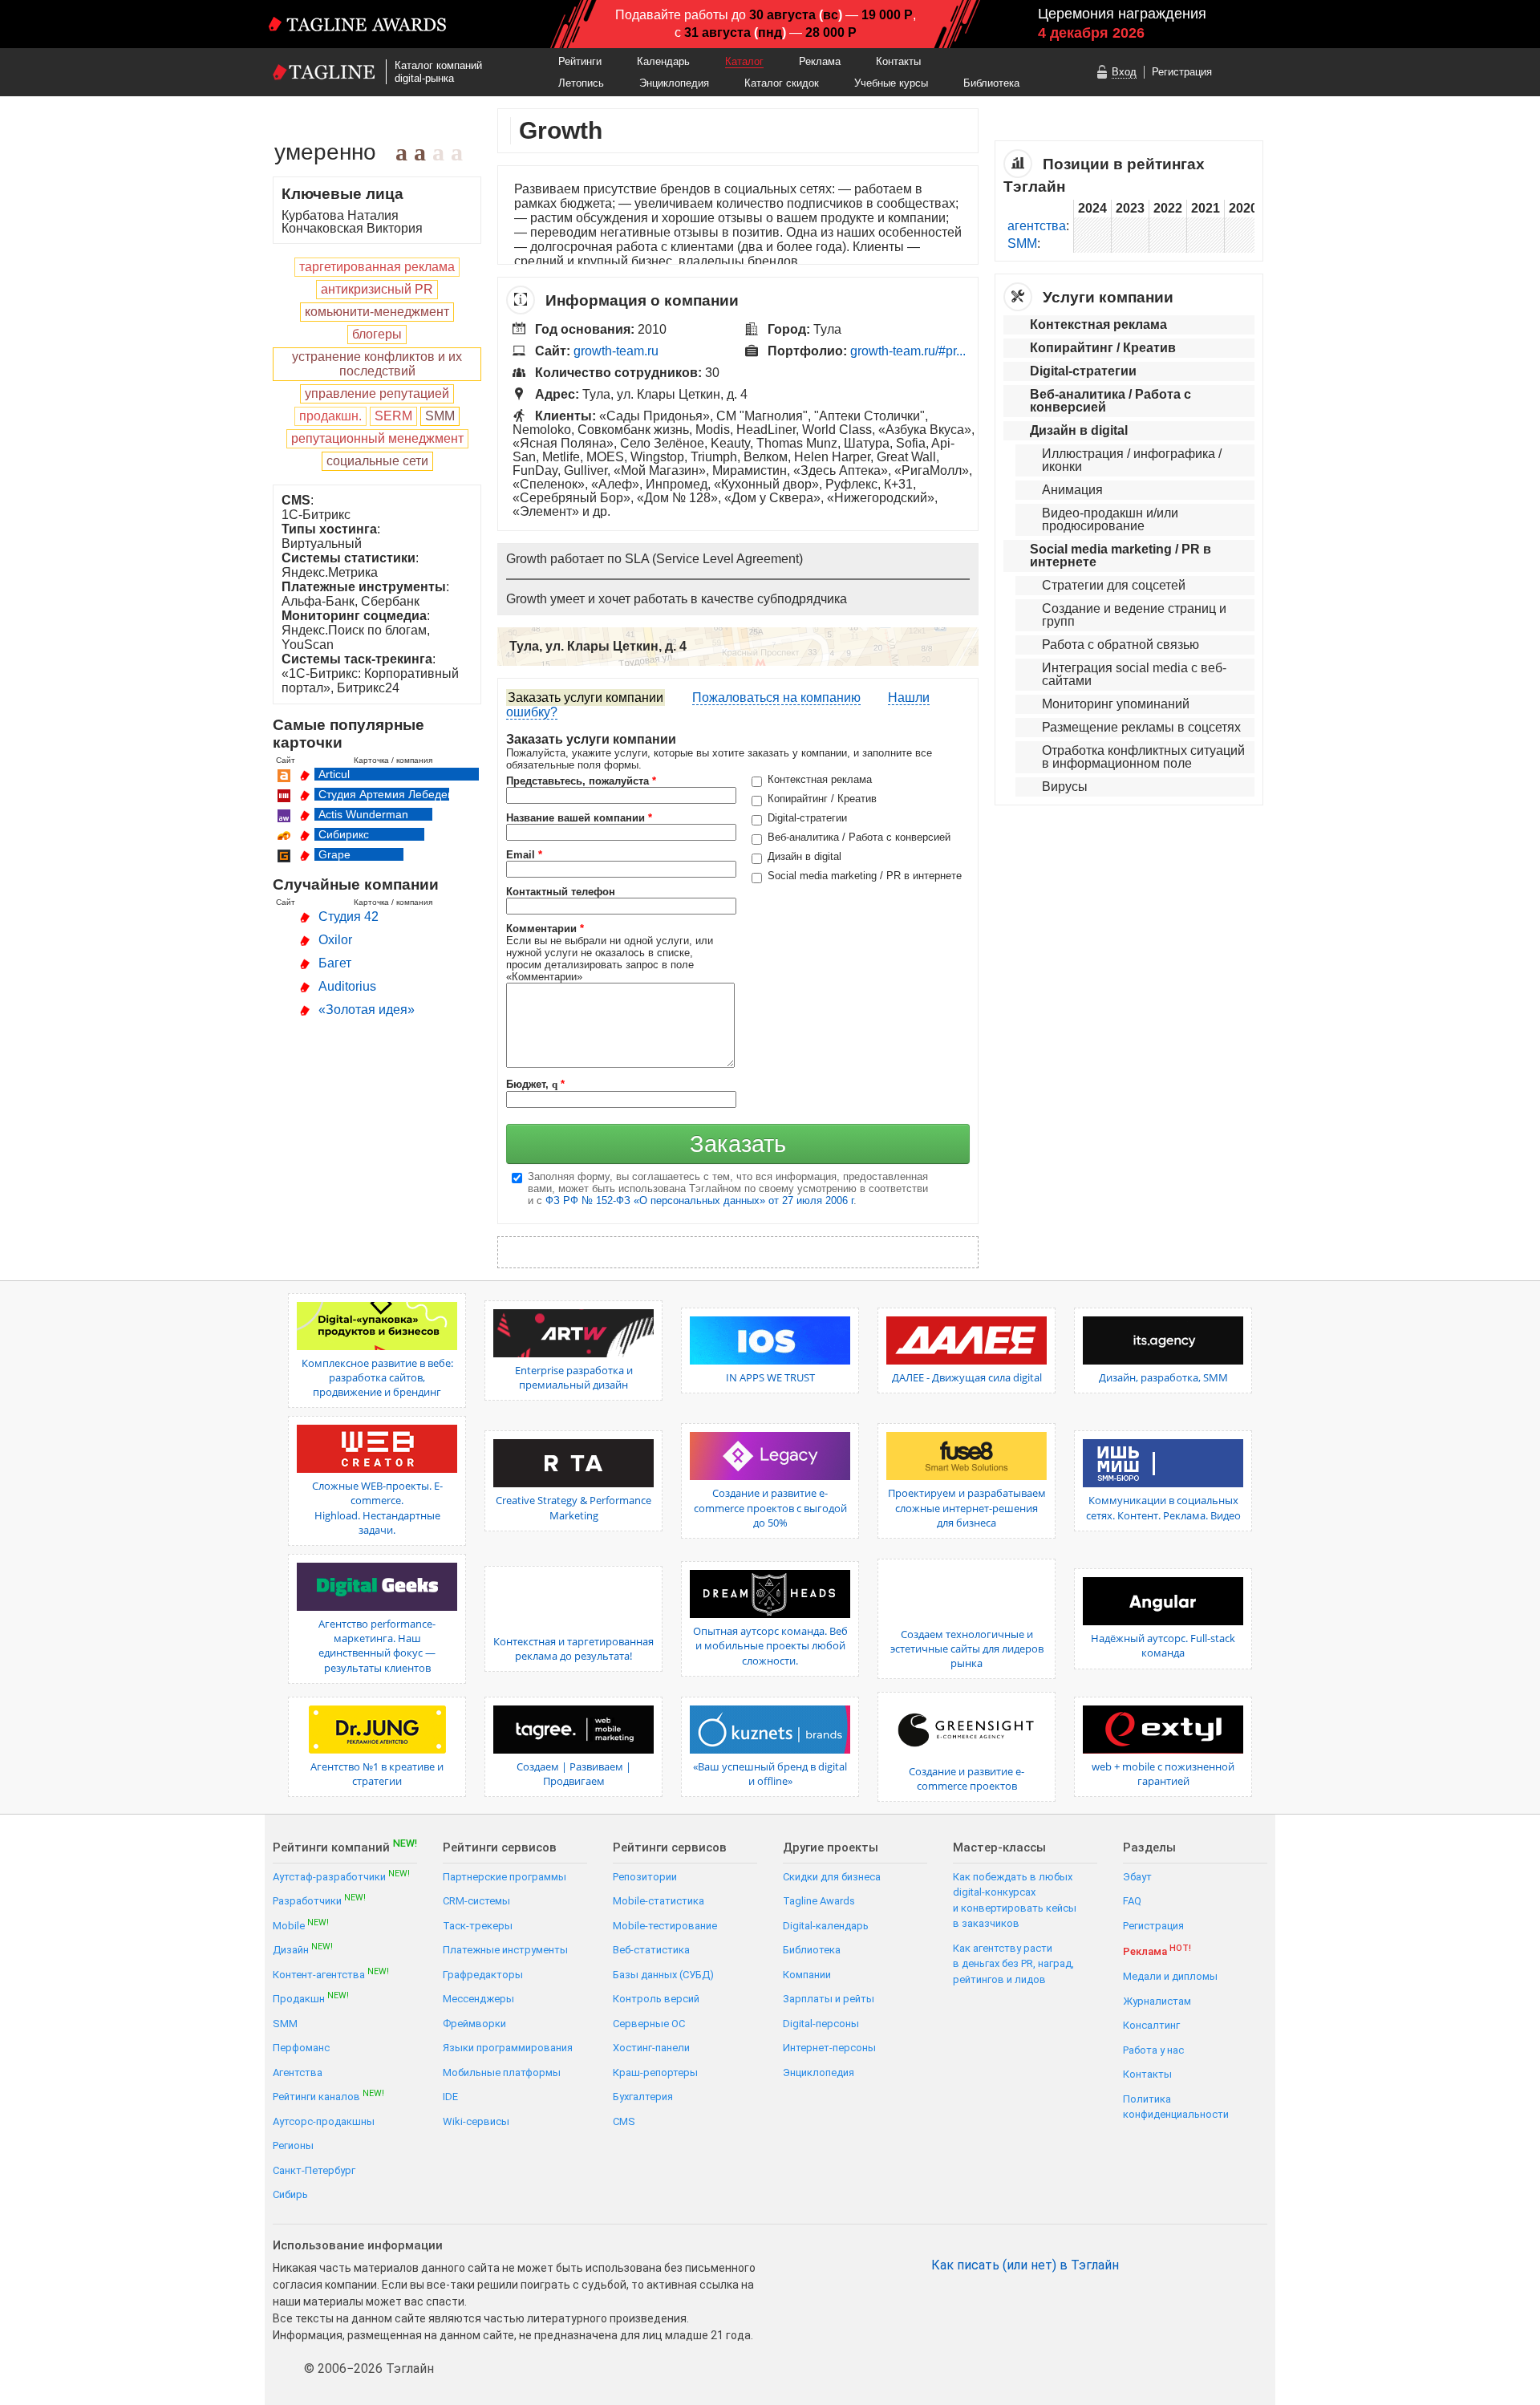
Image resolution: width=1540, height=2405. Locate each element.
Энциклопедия (674, 83)
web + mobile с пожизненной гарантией (1163, 1774)
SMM (1022, 243)
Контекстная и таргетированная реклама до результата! (573, 1649)
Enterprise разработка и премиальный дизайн (574, 1377)
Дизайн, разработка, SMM (1163, 1377)
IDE (450, 2097)
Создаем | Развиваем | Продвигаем (574, 1774)
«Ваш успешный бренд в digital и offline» (770, 1774)
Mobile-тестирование (665, 1926)
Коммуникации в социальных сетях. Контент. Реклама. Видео (1163, 1507)
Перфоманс (301, 2048)
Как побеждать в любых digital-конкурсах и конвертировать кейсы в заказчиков (1015, 1900)
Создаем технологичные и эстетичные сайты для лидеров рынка (967, 1649)
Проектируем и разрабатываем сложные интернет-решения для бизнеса (967, 1507)
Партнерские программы (505, 1877)
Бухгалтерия (643, 2097)
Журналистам (1157, 2001)
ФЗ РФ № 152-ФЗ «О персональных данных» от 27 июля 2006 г (699, 1200)
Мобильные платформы (502, 2072)
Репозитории (645, 1877)
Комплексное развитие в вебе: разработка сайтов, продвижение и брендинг (377, 1377)
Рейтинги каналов (328, 2096)
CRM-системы (476, 1901)
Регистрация (1182, 72)
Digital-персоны (821, 2024)
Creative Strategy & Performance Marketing (573, 1507)
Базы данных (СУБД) (663, 1975)
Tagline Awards (819, 1901)
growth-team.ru (616, 351)
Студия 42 (349, 917)
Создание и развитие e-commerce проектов (967, 1778)
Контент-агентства (331, 1974)
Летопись (581, 83)
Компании (807, 1975)
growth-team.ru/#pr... (908, 351)
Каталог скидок (782, 83)
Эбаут (1137, 1877)
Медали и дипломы (1170, 1976)
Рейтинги (580, 61)
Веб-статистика (651, 1950)
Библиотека (991, 83)
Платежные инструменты (505, 1950)
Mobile (301, 1925)
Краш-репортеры (655, 2072)
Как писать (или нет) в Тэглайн (1025, 2265)
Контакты (898, 61)
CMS (624, 2121)
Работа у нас (1153, 2050)
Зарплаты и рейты (829, 1999)
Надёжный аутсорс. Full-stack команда (1163, 1645)
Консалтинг (1151, 2025)
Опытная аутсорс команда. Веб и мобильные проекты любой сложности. (770, 1645)
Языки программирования (508, 2048)
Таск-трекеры (478, 1926)
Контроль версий (656, 1999)
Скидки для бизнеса (832, 1877)
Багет (335, 963)
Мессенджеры (478, 1999)
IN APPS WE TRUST (770, 1377)
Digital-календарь (826, 1926)
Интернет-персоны (829, 2048)
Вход (1124, 72)
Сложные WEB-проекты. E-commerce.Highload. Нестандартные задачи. (377, 1508)
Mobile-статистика (659, 1901)
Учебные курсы (891, 83)
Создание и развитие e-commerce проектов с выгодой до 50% (770, 1507)
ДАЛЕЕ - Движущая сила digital (967, 1377)
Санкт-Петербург (314, 2170)
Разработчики (319, 1900)
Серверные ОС (649, 2024)
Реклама (820, 61)
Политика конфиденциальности (1176, 2107)
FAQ (1132, 1901)
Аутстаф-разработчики (341, 1876)
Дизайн (303, 1949)
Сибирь (290, 2194)
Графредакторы (483, 1975)
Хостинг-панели (651, 2048)
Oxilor (335, 940)
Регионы (293, 2145)
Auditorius (347, 986)
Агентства (298, 2072)
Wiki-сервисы (476, 2121)
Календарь (663, 61)
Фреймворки (474, 2024)
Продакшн (311, 1998)
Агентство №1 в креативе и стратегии (377, 1774)
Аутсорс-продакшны (324, 2121)
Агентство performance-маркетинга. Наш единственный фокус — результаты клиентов (377, 1646)
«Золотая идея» (367, 1010)
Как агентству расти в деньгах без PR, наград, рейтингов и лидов (1013, 1964)
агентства (1037, 226)
